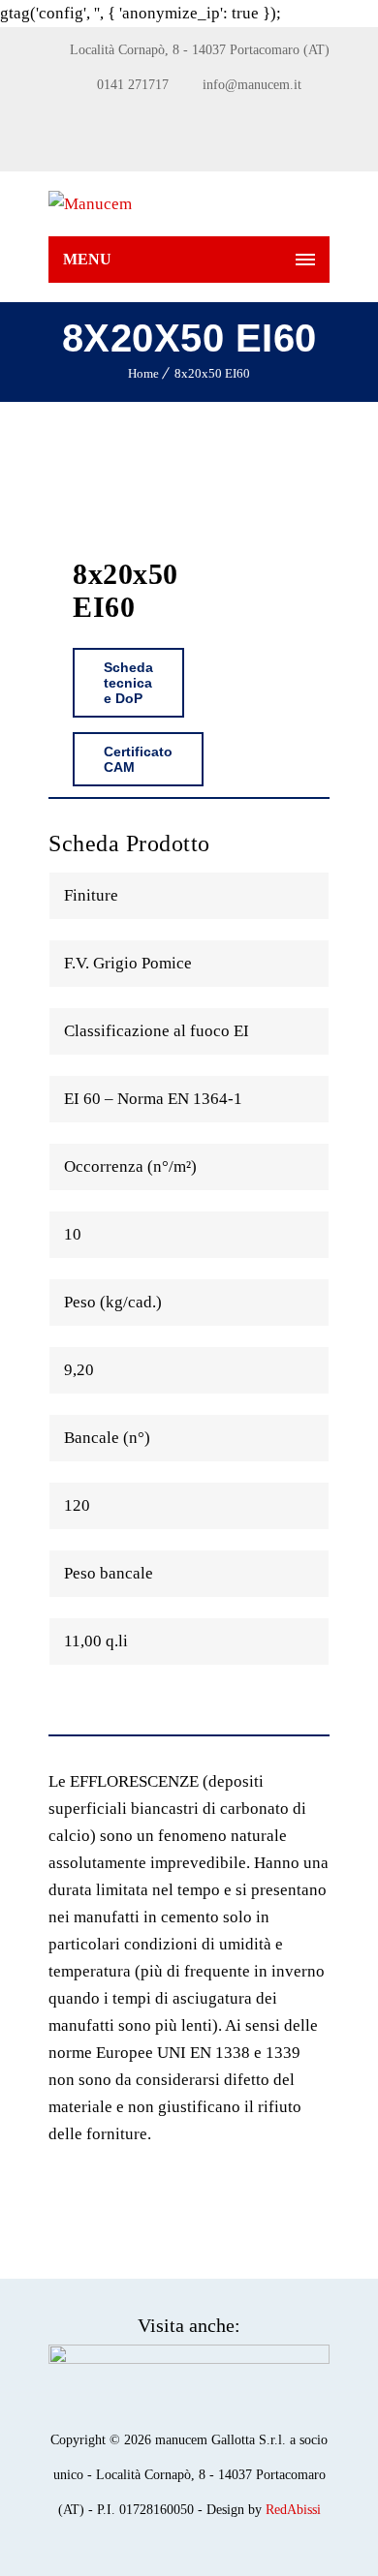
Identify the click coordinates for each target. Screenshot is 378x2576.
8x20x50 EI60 (212, 373)
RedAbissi (293, 2510)
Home (143, 373)
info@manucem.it (252, 85)
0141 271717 (133, 85)
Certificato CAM (138, 759)
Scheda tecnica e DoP (128, 683)
